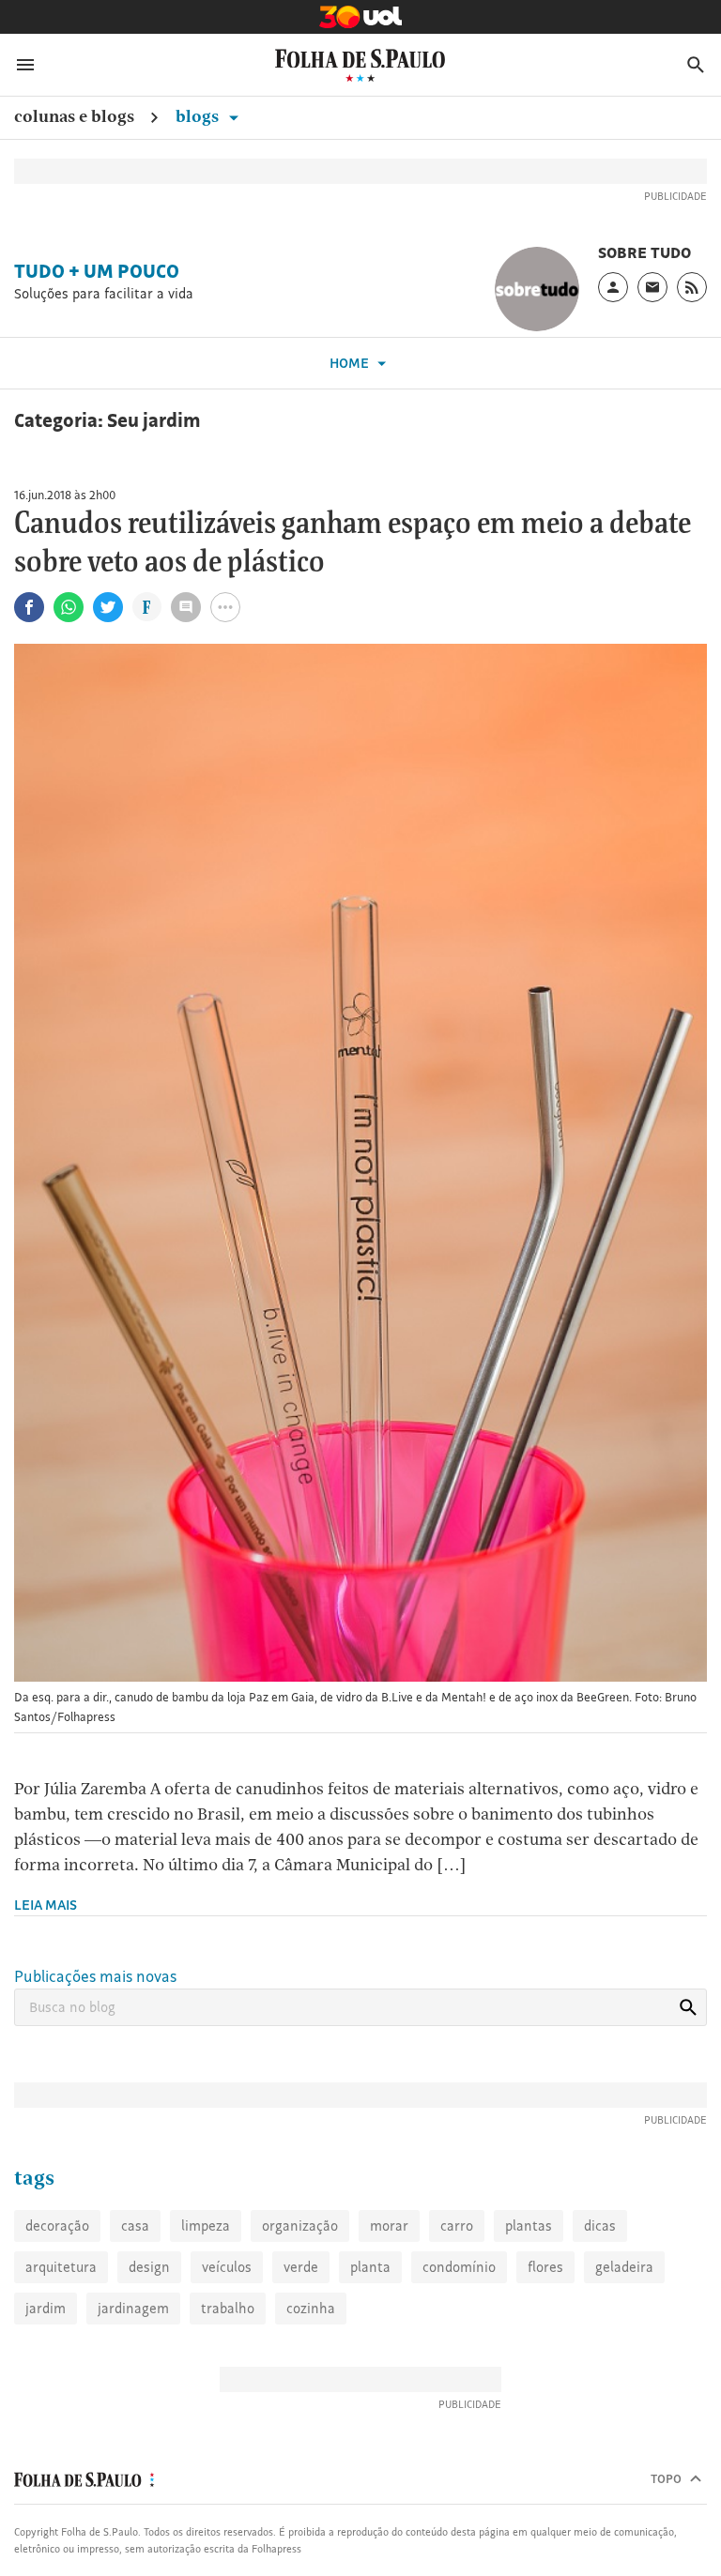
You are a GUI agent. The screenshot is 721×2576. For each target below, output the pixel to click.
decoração (57, 2225)
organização (300, 2225)
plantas (529, 2225)
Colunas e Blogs (74, 116)
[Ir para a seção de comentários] (186, 607)
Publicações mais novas (95, 1976)
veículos (227, 2267)
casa (135, 2225)
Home (351, 363)
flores (545, 2267)
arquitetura (61, 2267)
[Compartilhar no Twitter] (108, 607)
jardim (46, 2308)
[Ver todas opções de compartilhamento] (147, 609)
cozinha (311, 2308)
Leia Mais (46, 1905)
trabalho (228, 2308)
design (149, 2267)
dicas (600, 2225)
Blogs (199, 116)
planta (370, 2267)
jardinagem (133, 2308)
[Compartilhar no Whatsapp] (69, 607)
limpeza (206, 2225)
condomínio (459, 2267)
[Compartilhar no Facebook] (29, 607)
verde (301, 2267)
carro (457, 2225)
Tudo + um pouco (97, 271)
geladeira (624, 2267)
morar (389, 2225)
